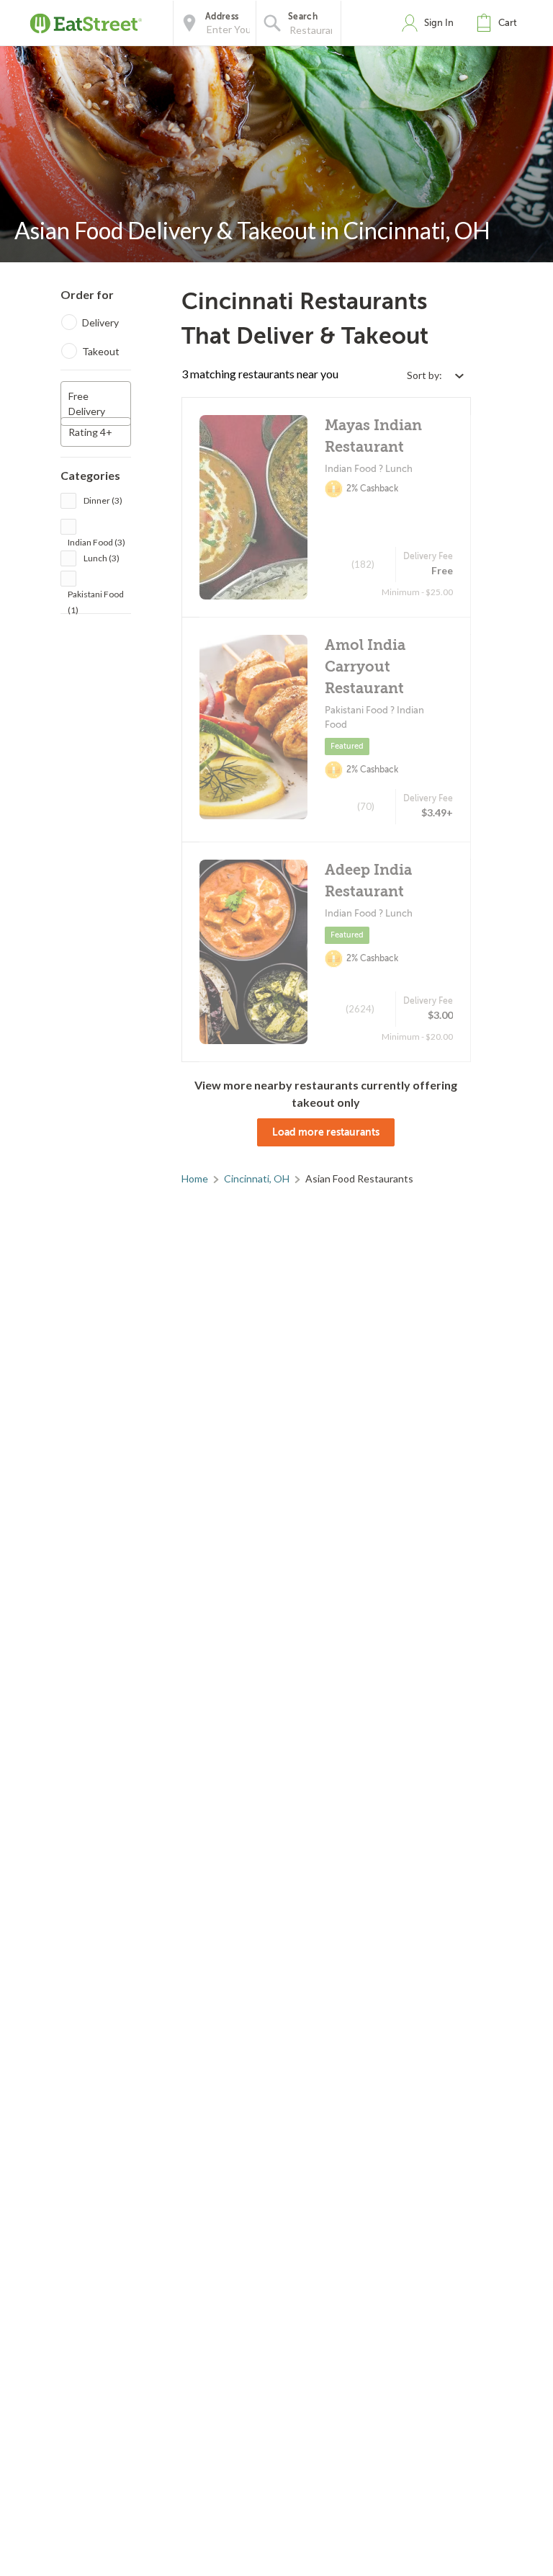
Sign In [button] (439, 23)
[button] (500, 23)
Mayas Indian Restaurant (373, 436)
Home (195, 1178)
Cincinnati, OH (257, 1178)
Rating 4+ (90, 432)
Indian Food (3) (96, 542)
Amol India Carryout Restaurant (365, 667)
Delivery (100, 322)
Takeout (101, 351)
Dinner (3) (103, 500)
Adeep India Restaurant (368, 881)
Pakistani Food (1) (96, 596)
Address (222, 17)
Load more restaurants (326, 1132)
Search (303, 17)
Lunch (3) (102, 558)
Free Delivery (87, 404)
